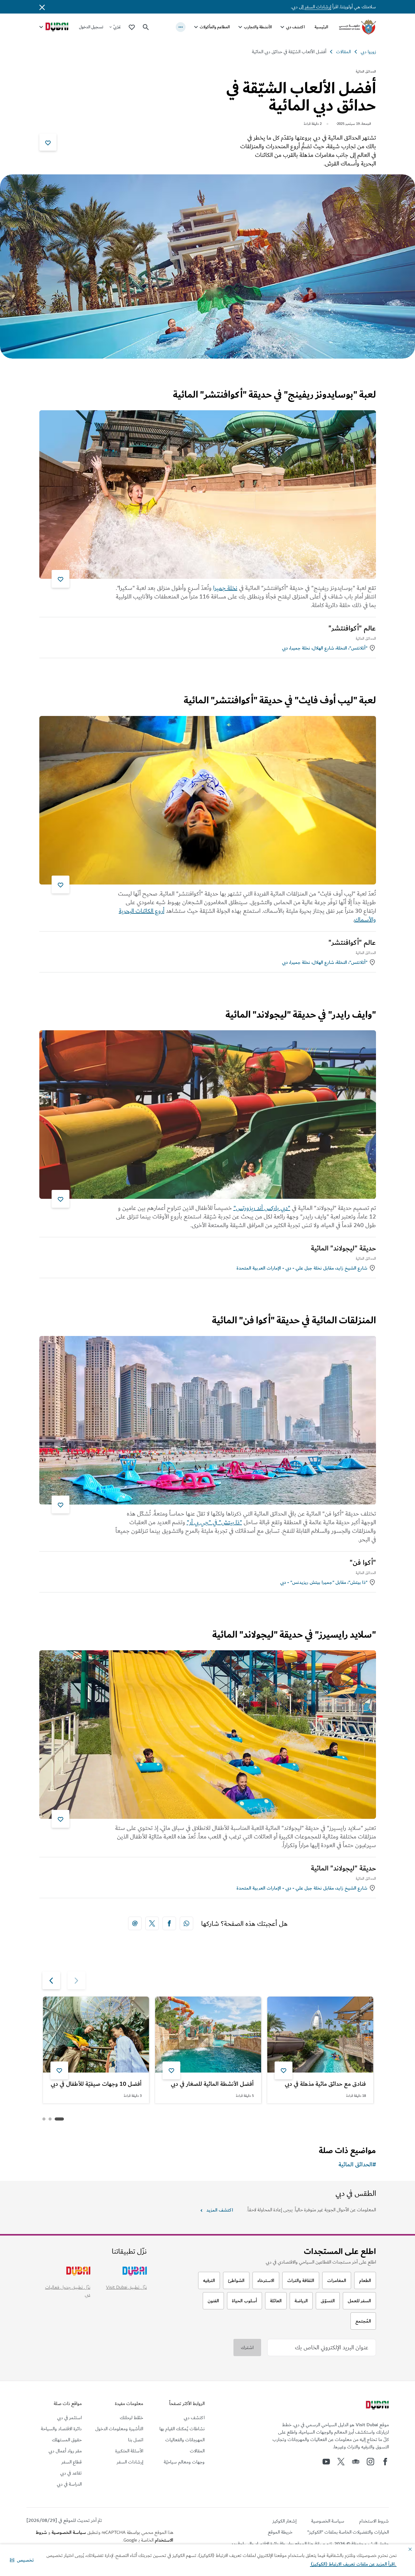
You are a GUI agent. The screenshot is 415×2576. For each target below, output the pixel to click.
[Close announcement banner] (42, 7)
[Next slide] (76, 1980)
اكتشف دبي (295, 27)
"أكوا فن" (363, 1563)
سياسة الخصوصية (69, 2532)
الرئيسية (321, 27)
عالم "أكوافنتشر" (352, 628)
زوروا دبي (368, 52)
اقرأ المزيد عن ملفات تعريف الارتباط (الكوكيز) (353, 2564)
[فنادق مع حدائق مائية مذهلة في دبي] (320, 2035)
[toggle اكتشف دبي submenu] (282, 27)
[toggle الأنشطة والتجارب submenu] (240, 27)
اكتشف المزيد (220, 2210)
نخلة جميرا (225, 588)
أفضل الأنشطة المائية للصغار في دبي (212, 2084)
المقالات (343, 52)
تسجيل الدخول (91, 27)
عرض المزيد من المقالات (340, 2119)
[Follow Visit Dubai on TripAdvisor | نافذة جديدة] (356, 2462)
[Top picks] (132, 27)
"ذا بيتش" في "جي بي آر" (214, 1522)
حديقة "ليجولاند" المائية (343, 1248)
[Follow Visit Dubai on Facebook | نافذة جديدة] (385, 2462)
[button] (22, 2560)
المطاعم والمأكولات (215, 27)
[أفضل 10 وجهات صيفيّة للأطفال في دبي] (96, 2035)
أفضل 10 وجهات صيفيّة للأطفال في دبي (96, 2084)
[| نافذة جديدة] (370, 2462)
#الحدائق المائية (357, 2165)
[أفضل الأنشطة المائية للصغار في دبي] (208, 2035)
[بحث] (146, 27)
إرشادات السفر (318, 7)
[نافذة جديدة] (186, 1923)
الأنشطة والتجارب (258, 27)
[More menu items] (181, 27)
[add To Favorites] (48, 142)
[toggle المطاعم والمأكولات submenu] (196, 27)
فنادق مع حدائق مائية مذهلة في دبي (325, 2084)
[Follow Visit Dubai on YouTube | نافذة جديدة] (326, 2462)
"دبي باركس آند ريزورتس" (262, 1208)
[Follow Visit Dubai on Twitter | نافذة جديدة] (341, 2462)
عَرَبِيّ (117, 27)
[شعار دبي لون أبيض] (377, 2406)
